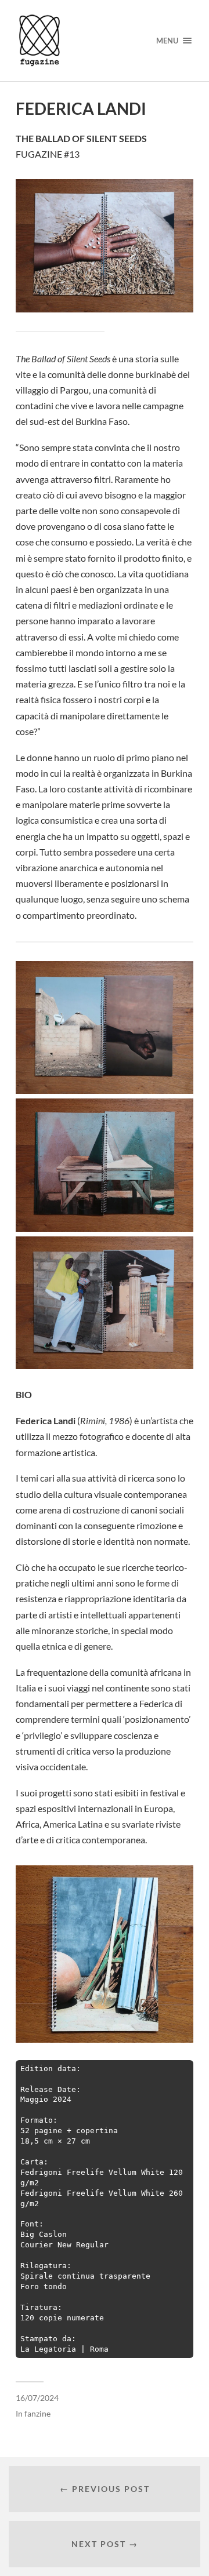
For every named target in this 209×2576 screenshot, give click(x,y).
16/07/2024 (37, 2398)
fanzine (37, 2414)
